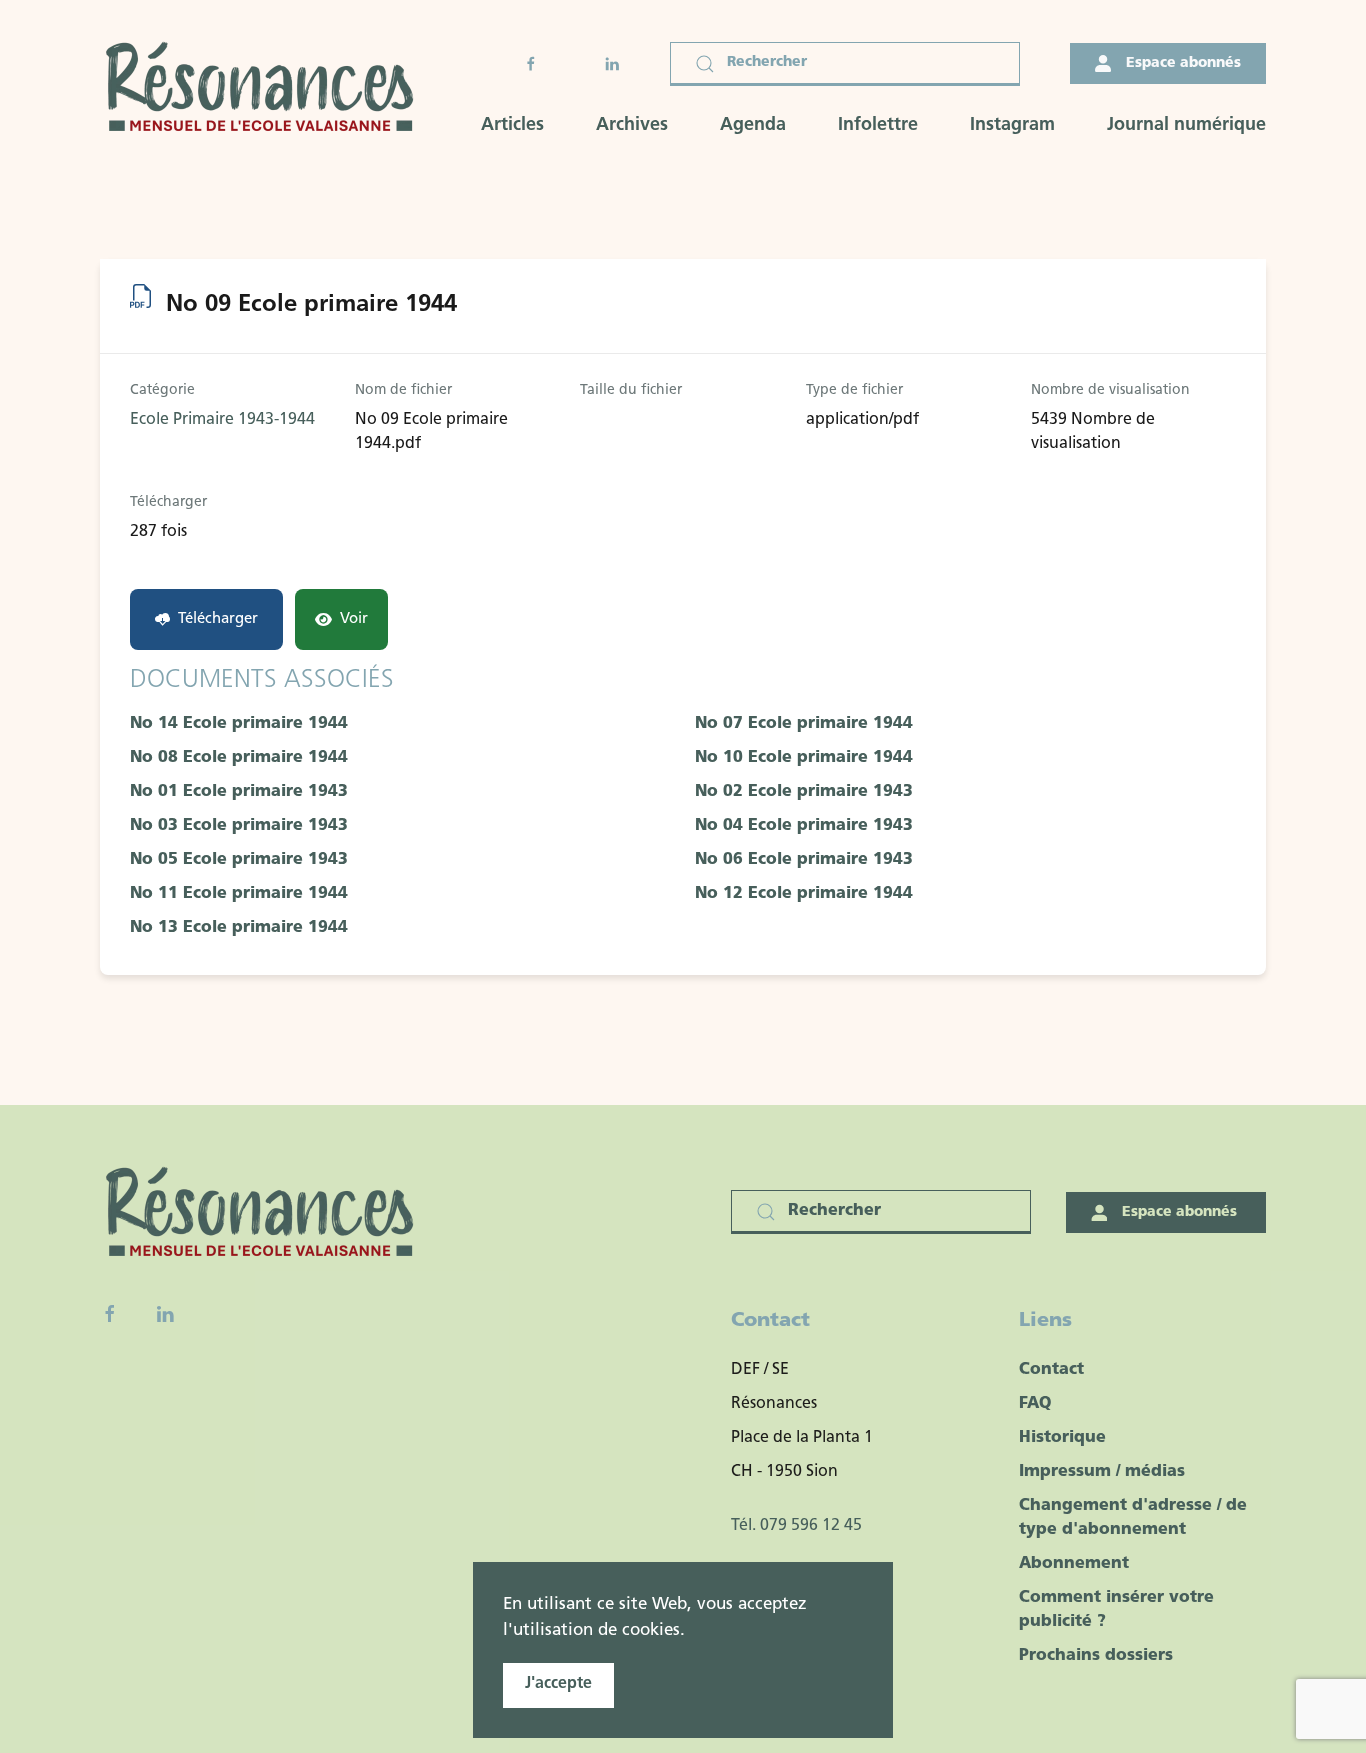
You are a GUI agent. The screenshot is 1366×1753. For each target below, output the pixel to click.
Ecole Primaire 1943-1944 (222, 420)
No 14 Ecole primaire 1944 (239, 724)
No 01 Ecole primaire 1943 (239, 792)
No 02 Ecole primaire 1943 (804, 792)
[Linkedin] (165, 1314)
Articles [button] (512, 126)
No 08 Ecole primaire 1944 (239, 758)
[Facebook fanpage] (110, 1314)
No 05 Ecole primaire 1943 (239, 860)
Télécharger (218, 619)
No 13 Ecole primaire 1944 (239, 928)
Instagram (1012, 126)
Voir (354, 619)
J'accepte (558, 1684)
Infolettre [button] (878, 126)
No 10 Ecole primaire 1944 (804, 758)
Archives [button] (632, 126)
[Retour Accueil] (266, 89)
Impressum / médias (1102, 1472)
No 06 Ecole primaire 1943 (804, 860)
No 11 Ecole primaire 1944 (239, 894)
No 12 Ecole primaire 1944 (804, 894)
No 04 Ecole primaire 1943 (804, 826)
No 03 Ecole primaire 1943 (239, 826)
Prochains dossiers (1096, 1656)
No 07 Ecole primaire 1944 (804, 724)
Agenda (753, 126)
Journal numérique (1186, 126)
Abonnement (1074, 1564)
